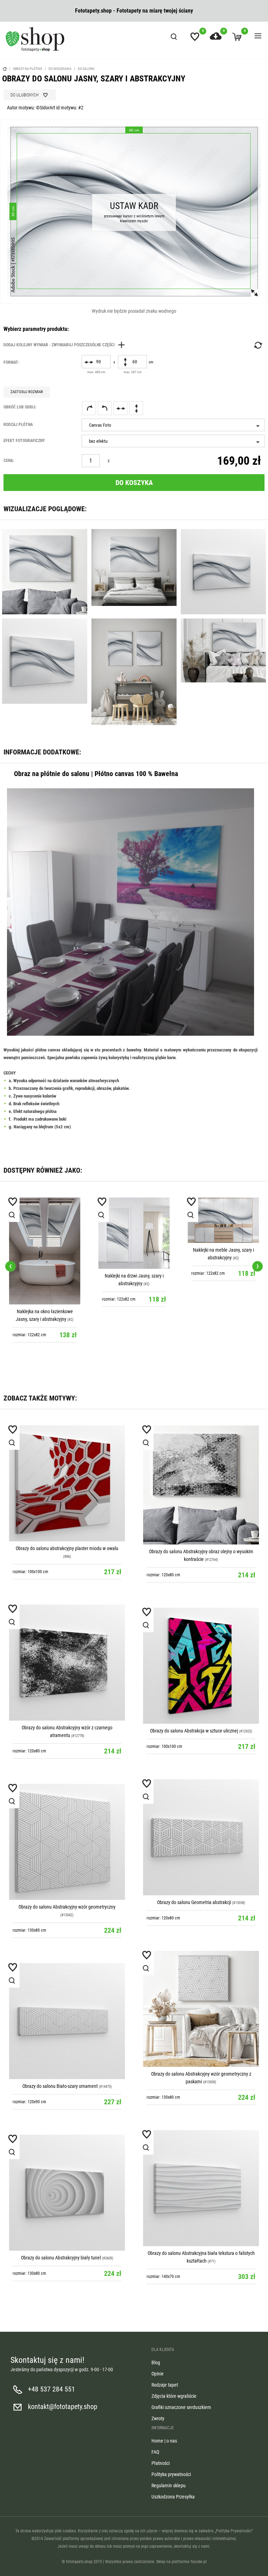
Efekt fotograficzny (24, 441)
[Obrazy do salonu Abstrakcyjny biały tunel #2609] (67, 2193)
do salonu (86, 69)
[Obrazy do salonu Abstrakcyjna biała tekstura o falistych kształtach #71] (201, 2188)
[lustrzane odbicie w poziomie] (120, 408)
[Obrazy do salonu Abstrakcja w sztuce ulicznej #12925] (201, 1666)
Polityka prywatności (171, 2474)
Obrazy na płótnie (28, 69)
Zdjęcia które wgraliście (174, 2396)
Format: (11, 362)
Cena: (9, 461)
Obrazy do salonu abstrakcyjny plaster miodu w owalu (67, 1548)
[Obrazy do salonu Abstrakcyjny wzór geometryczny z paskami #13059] (201, 2009)
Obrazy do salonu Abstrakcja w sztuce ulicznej (194, 1731)
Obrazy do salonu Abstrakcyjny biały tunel (61, 2258)
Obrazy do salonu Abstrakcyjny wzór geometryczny (67, 1907)
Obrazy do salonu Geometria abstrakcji (194, 1902)
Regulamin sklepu (169, 2485)
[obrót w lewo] (105, 408)
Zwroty (158, 2418)
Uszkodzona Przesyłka (173, 2497)
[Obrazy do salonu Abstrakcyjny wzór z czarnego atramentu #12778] (67, 1663)
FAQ (155, 2452)
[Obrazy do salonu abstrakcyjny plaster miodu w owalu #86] (67, 1483)
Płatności (161, 2463)
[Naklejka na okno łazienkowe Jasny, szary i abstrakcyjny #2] (45, 1251)
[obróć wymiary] (258, 345)
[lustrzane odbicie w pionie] (136, 408)
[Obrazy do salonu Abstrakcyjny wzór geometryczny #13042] (67, 1842)
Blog (156, 2362)
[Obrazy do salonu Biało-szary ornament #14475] (67, 2021)
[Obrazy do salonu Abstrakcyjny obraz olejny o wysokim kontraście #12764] (201, 1485)
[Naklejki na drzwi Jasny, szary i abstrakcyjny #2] (134, 1233)
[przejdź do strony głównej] (35, 39)
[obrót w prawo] (89, 408)
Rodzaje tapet (165, 2385)
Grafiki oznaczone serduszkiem (181, 2407)
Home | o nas (164, 2441)
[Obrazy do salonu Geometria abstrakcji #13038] (201, 1837)
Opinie (158, 2374)
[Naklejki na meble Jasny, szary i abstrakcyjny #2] (223, 1220)
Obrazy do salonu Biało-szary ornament (60, 2086)
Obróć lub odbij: (20, 407)
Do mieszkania (60, 69)
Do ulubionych (24, 95)
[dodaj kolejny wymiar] (66, 345)
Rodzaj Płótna (18, 425)
